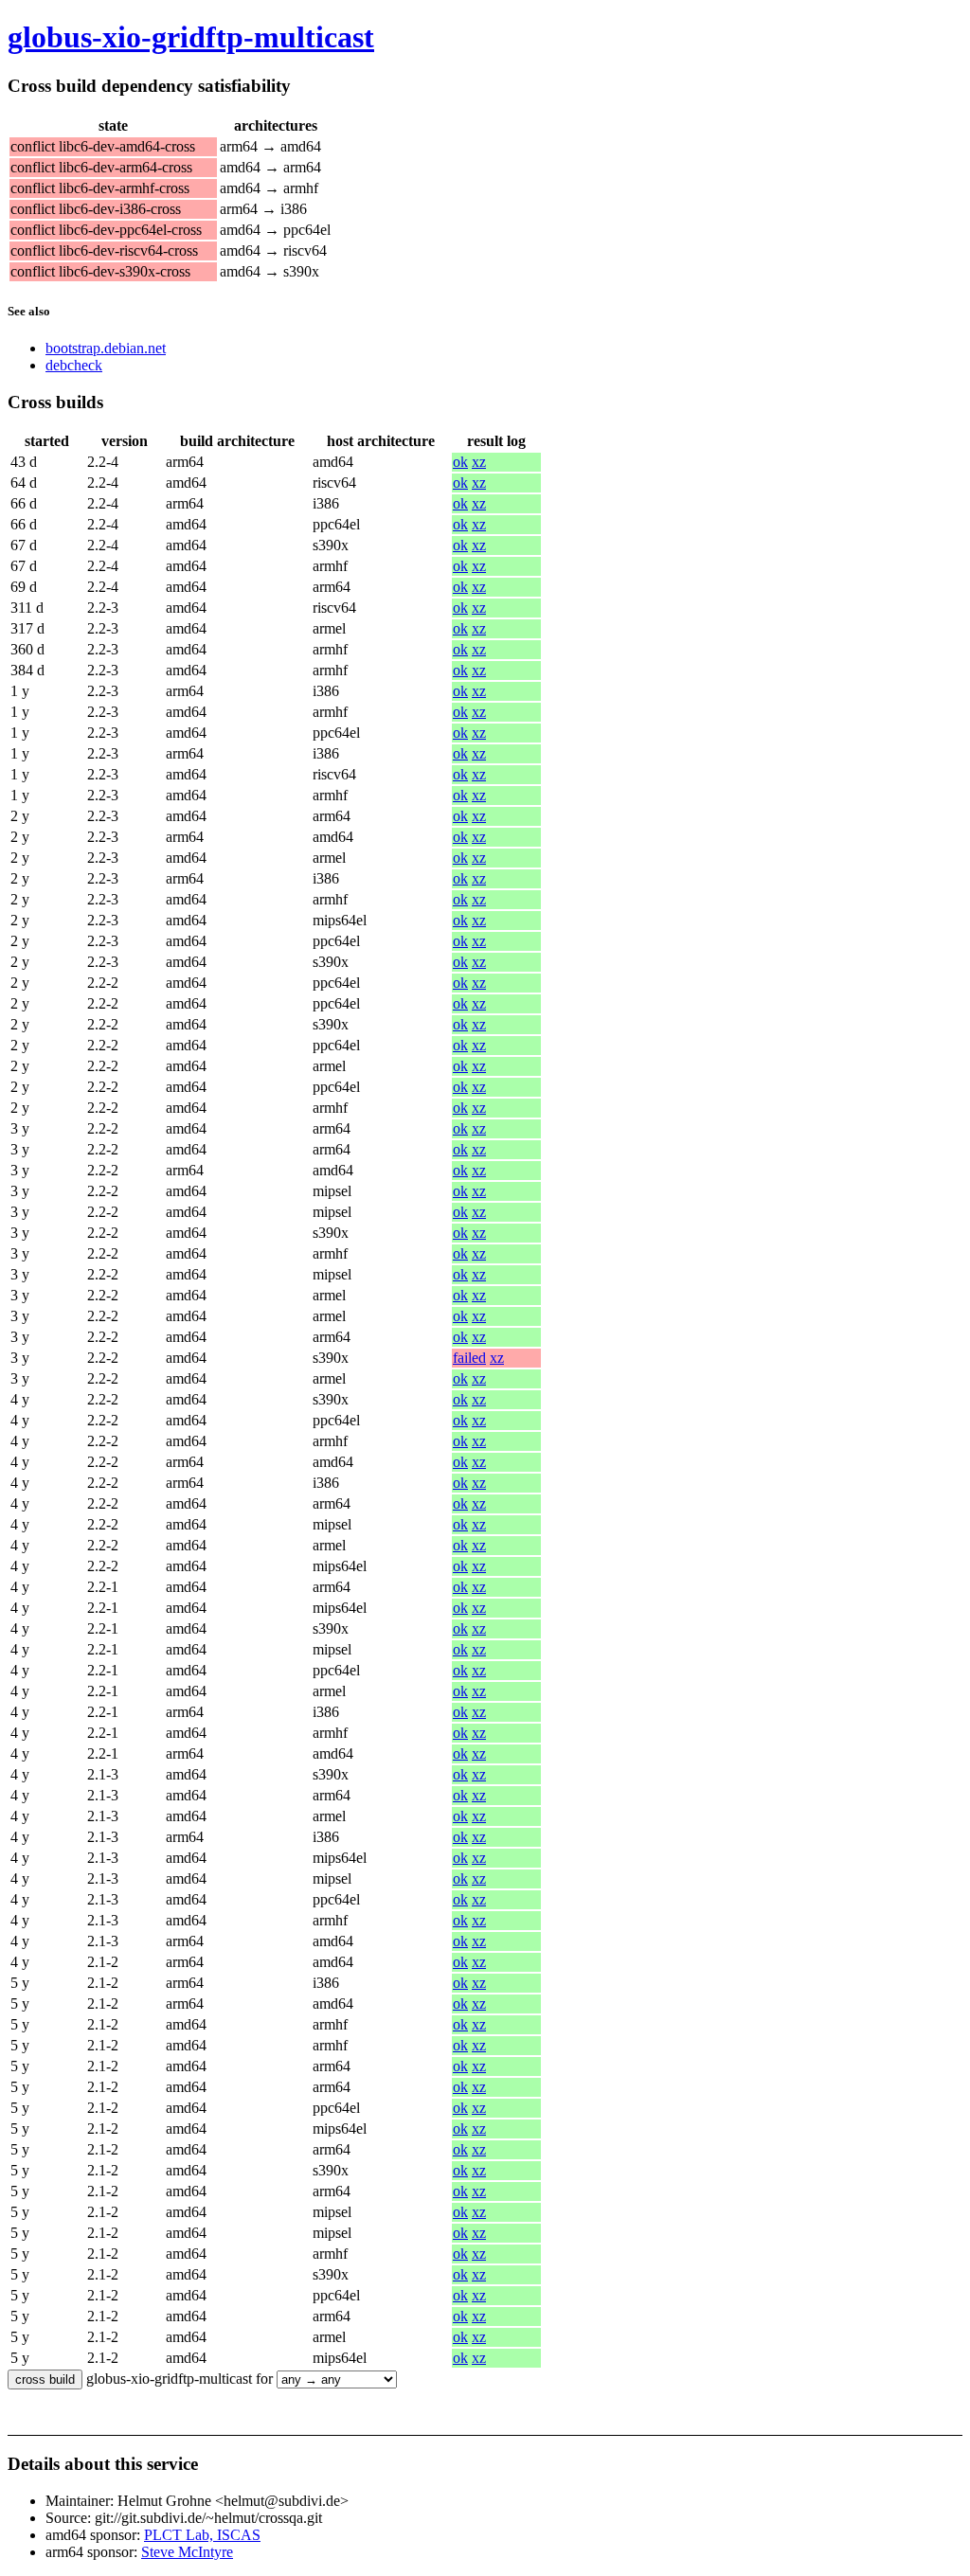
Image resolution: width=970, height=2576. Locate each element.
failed (469, 1358)
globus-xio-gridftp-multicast (191, 37)
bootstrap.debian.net (106, 348)
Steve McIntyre (187, 2552)
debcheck (74, 365)
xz (479, 462)
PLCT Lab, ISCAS (202, 2535)
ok (460, 462)
